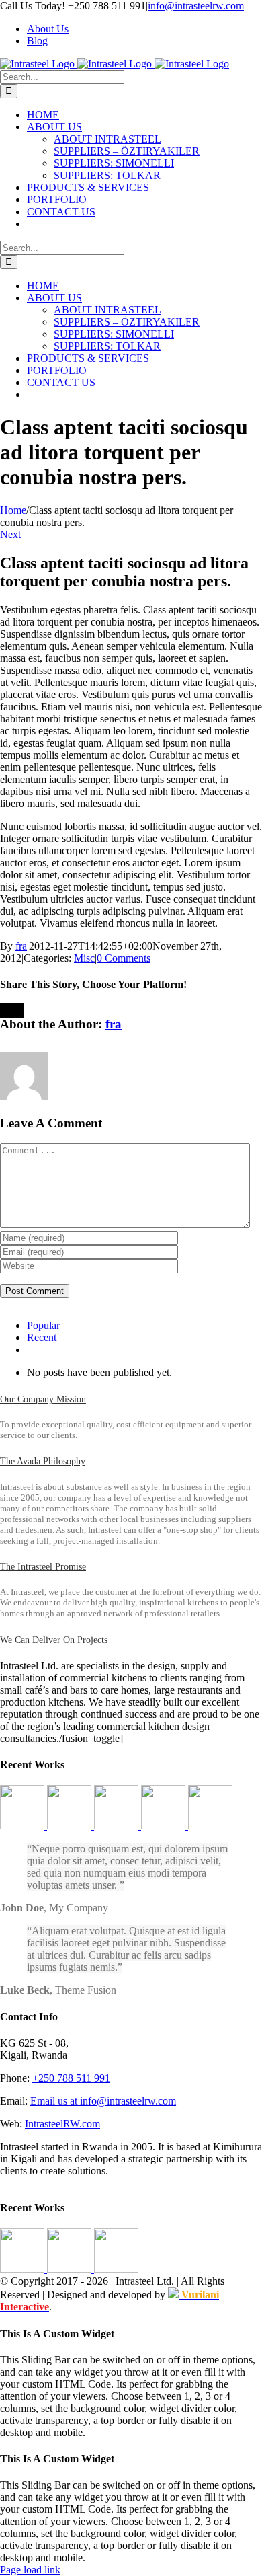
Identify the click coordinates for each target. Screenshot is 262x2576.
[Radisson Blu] (165, 1826)
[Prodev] (24, 1826)
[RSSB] (118, 1826)
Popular (43, 1325)
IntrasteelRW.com (62, 2124)
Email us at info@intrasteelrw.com (103, 2101)
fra (21, 946)
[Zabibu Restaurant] (71, 1826)
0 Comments (124, 958)
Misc (84, 958)
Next (10, 534)
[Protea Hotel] (210, 1826)
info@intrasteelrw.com (196, 6)
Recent (42, 1337)
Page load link (30, 2570)
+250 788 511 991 (71, 2078)
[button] (43, 1399)
